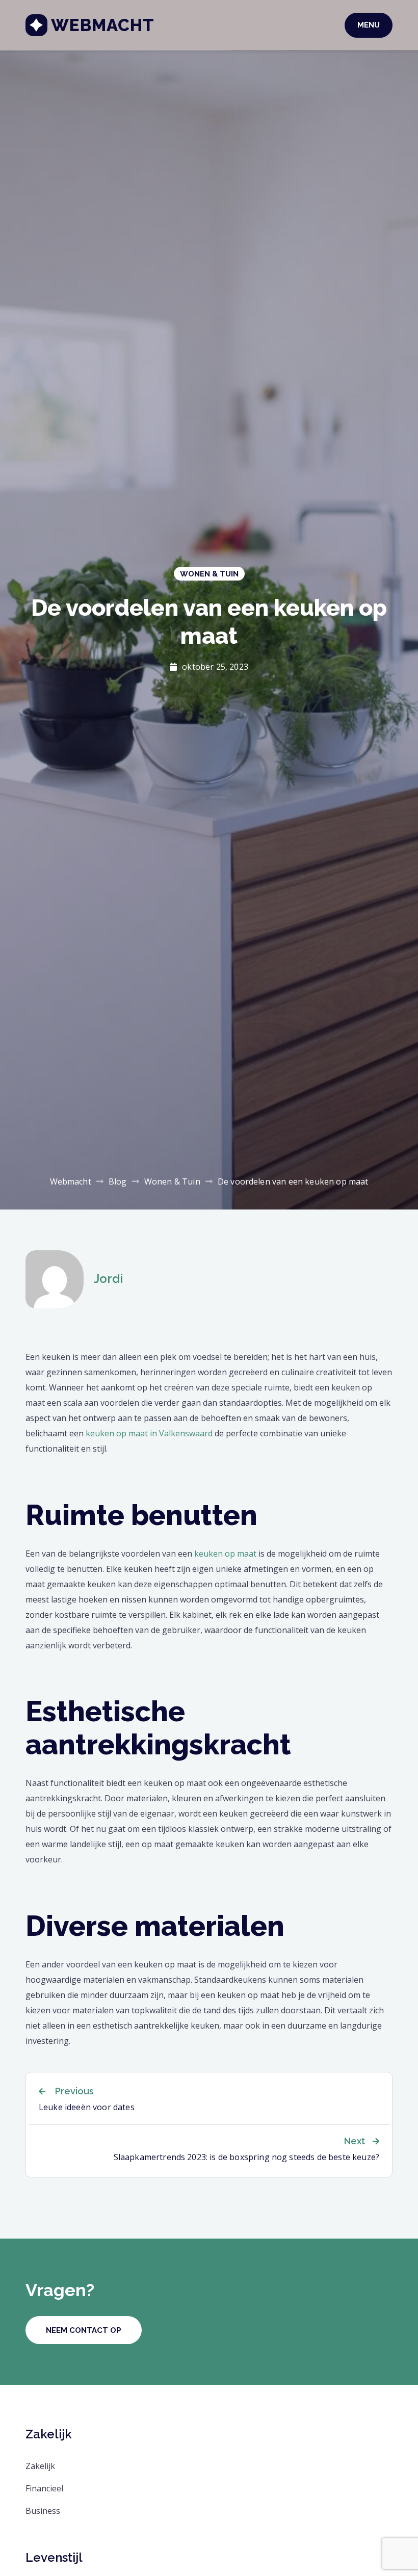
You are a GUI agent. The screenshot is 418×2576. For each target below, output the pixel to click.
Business (43, 2511)
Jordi (108, 1279)
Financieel (44, 2488)
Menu (369, 25)
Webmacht (103, 25)
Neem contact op (84, 2330)
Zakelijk (40, 2466)
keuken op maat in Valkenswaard (149, 1433)
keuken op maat (225, 1554)
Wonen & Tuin (209, 574)
